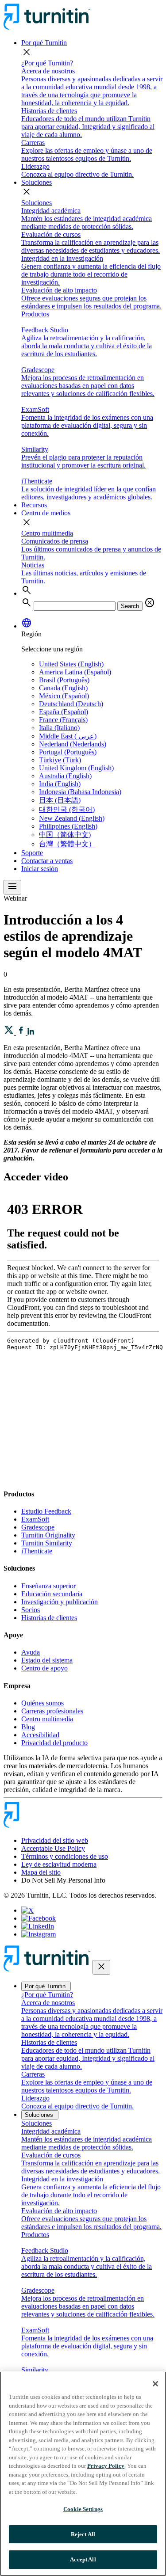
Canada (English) (63, 688)
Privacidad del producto (54, 1743)
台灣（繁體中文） (67, 844)
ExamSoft (35, 1519)
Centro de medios (46, 513)
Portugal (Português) (68, 752)
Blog (28, 1727)
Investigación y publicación (60, 1602)
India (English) (60, 784)
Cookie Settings (83, 2509)
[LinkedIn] (38, 1926)
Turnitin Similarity (47, 1543)
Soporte (32, 853)
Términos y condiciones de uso (65, 1856)
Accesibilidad (40, 1735)
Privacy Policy (106, 2466)
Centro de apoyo (44, 1668)
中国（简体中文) (65, 835)
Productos (35, 314)
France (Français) (63, 720)
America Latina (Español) (75, 672)
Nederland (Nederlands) (73, 744)
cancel (150, 603)
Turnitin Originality (48, 1535)
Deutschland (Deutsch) (71, 704)
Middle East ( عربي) (68, 736)
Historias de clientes (49, 1618)
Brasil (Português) (64, 680)
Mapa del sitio (41, 1872)
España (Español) (64, 712)
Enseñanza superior (48, 1586)
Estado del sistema (47, 1660)
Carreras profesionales (52, 1711)
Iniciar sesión (40, 869)
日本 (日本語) (60, 800)
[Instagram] (39, 1934)
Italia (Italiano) (59, 728)
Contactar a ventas (47, 861)
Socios (31, 1610)
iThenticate (37, 1551)
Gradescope (38, 1527)
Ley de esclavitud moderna (59, 1864)
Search (130, 606)
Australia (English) (65, 776)
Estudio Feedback (46, 1511)
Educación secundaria (52, 1594)
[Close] (155, 2384)
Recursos (34, 505)
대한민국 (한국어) (67, 809)
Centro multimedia (47, 533)
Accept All (83, 2559)
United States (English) (71, 664)
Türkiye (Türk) (60, 760)
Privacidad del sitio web (55, 1840)
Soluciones (37, 182)
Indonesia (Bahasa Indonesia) (80, 792)
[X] (27, 1910)
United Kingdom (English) (76, 768)
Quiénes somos (42, 1703)
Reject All (83, 2534)
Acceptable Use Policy (53, 1848)
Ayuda (31, 1652)
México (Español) (64, 696)
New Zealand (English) (72, 818)
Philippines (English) (68, 826)
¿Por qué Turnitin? (47, 63)
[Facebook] (39, 1918)
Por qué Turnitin (44, 43)
